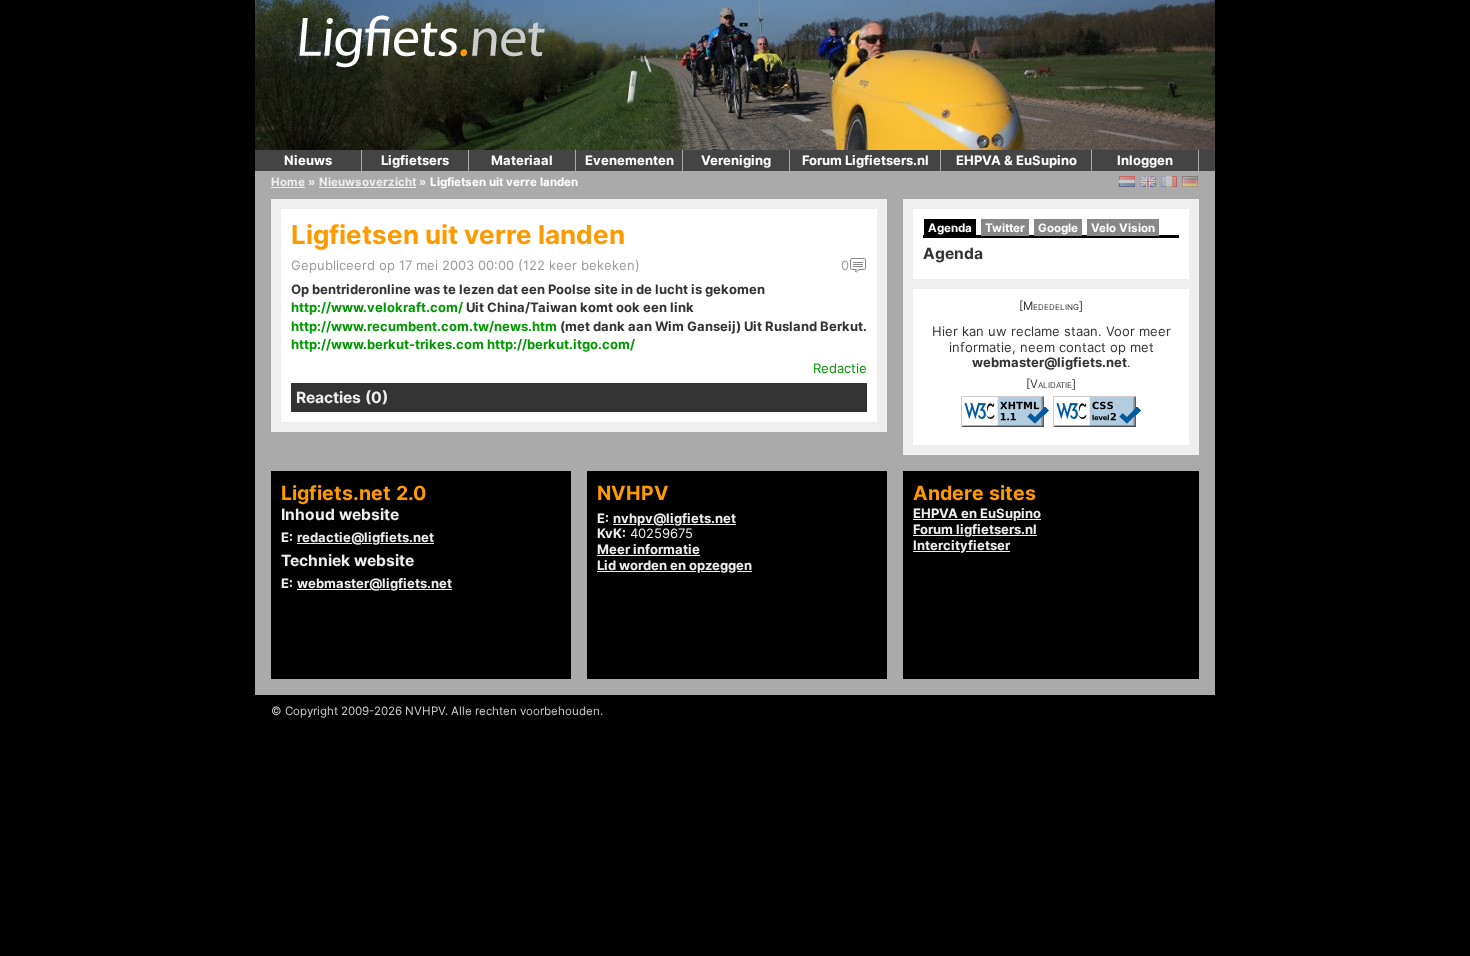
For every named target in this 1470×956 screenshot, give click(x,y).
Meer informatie (648, 549)
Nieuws (308, 160)
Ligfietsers (415, 160)
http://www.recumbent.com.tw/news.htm (424, 326)
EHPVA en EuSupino (977, 513)
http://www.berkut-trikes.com (387, 344)
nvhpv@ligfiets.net (674, 518)
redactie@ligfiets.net (365, 537)
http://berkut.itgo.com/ (561, 344)
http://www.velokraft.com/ (377, 307)
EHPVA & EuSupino (1016, 160)
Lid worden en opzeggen (674, 565)
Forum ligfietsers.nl (975, 529)
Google (1058, 228)
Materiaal (522, 160)
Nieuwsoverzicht (367, 182)
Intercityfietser (961, 545)
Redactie (840, 368)
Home (288, 182)
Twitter (1005, 228)
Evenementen (629, 160)
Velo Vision (1123, 228)
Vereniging (736, 160)
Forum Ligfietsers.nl (865, 160)
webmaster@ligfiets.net (1049, 362)
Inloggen (1145, 160)
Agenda (950, 228)
